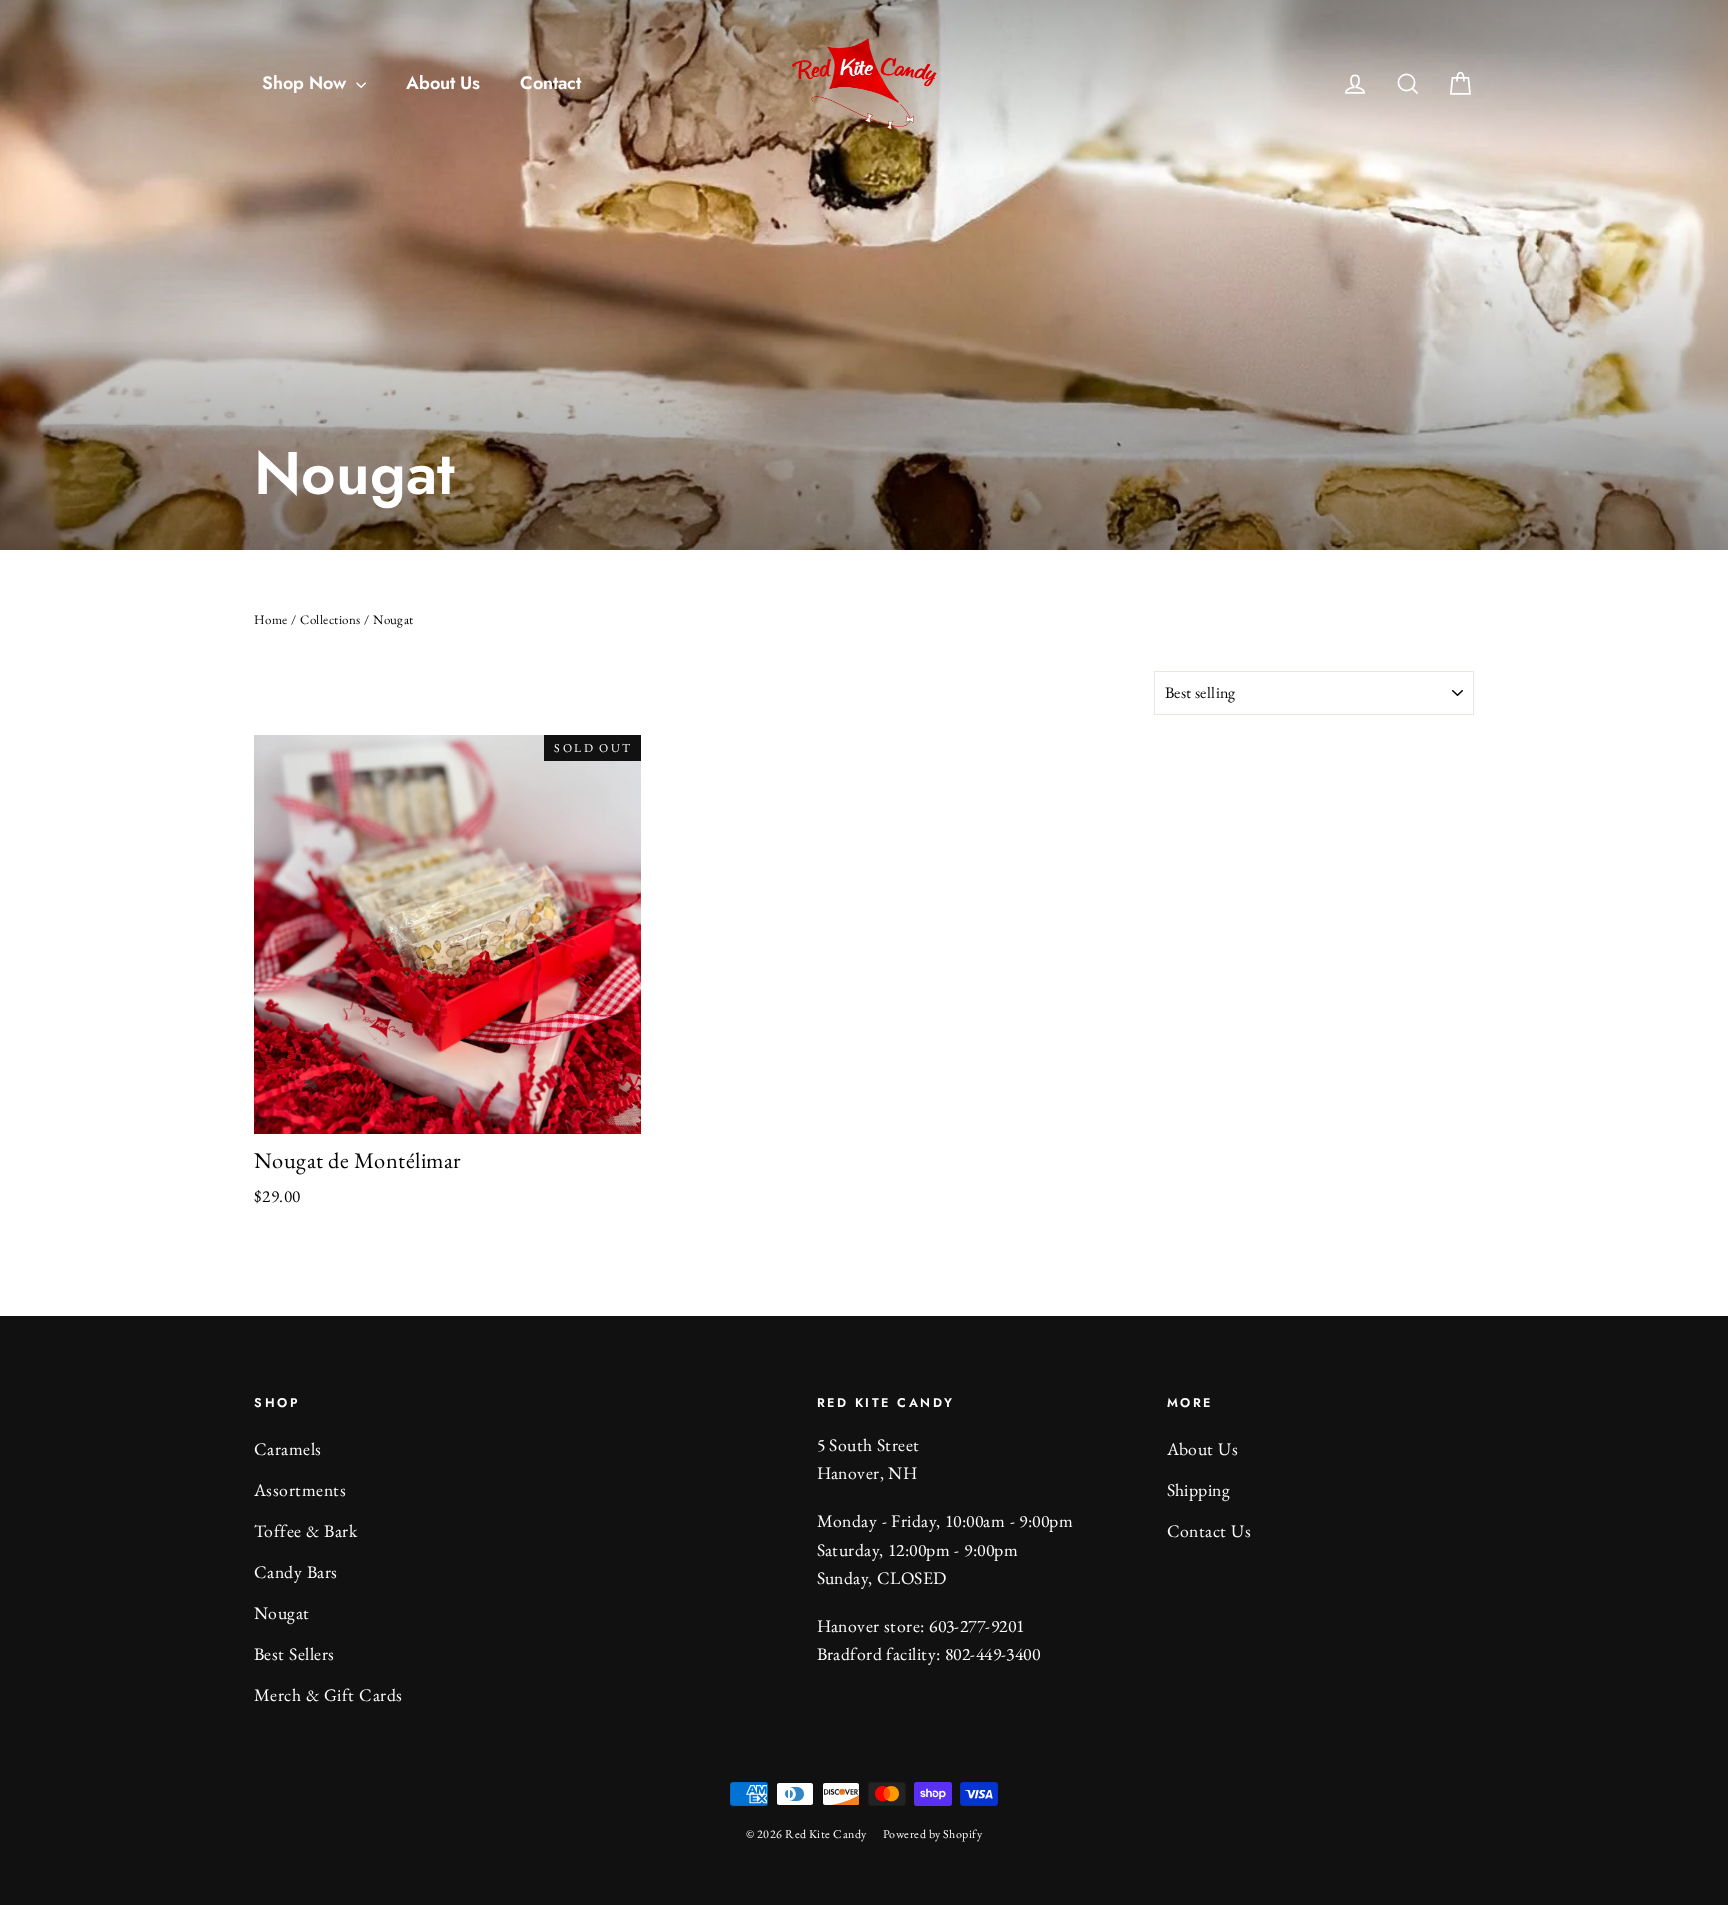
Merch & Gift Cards (328, 1694)
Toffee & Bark (305, 1530)
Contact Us (1209, 1530)
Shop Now (306, 83)
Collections (330, 619)
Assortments (300, 1489)
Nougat (282, 1612)
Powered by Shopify (933, 1834)
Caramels (288, 1448)
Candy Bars (296, 1571)
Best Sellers (294, 1653)
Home (271, 619)
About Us (443, 83)
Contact (550, 83)
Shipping (1199, 1489)
